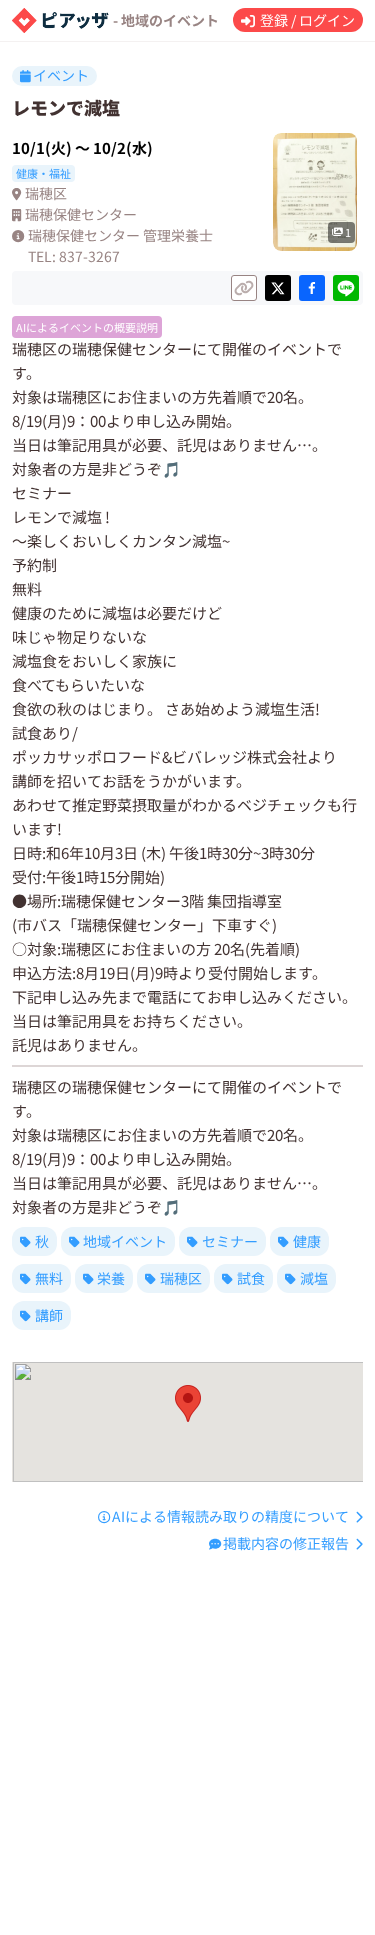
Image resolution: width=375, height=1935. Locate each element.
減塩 (314, 1278)
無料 (49, 1278)
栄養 (111, 1278)
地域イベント (125, 1241)
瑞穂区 (181, 1278)
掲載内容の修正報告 (286, 1543)
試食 (251, 1278)
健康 (307, 1241)
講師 (49, 1315)
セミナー (230, 1241)
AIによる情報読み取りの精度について (230, 1516)
